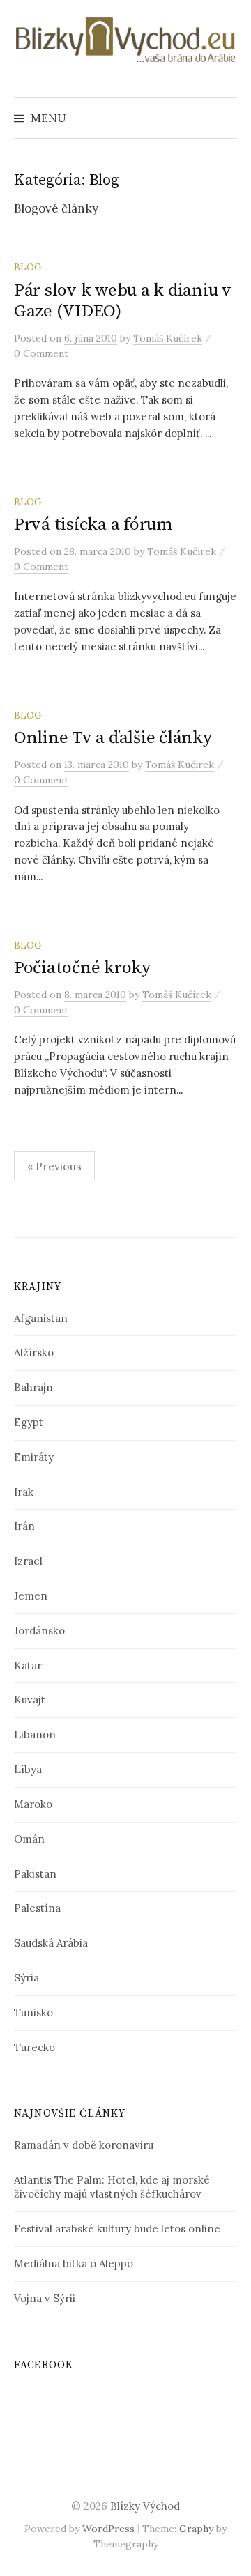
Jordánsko (39, 1631)
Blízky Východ (145, 2506)
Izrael (28, 1561)
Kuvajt (30, 1700)
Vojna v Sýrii (45, 2298)
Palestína (37, 1908)
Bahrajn (33, 1387)
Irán (24, 1526)
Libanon (35, 1734)
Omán (29, 1839)
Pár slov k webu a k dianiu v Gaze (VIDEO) (123, 301)
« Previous (54, 1166)
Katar (28, 1665)
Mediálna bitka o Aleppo (74, 2263)
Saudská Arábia (51, 1943)
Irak (24, 1492)
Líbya (28, 1769)
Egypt (29, 1422)
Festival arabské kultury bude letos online (117, 2229)
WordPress (108, 2529)
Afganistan (41, 1318)
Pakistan (35, 1874)
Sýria (26, 1978)
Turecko (35, 2047)
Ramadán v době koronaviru (84, 2145)
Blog (28, 267)
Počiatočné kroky (82, 968)
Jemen (31, 1596)
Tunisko (33, 2013)
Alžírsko (34, 1352)
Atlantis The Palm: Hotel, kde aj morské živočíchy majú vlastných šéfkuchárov (112, 2187)
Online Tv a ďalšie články (113, 738)
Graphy (196, 2529)
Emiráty (34, 1457)
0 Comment (41, 353)
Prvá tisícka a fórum (93, 524)
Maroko (33, 1804)
